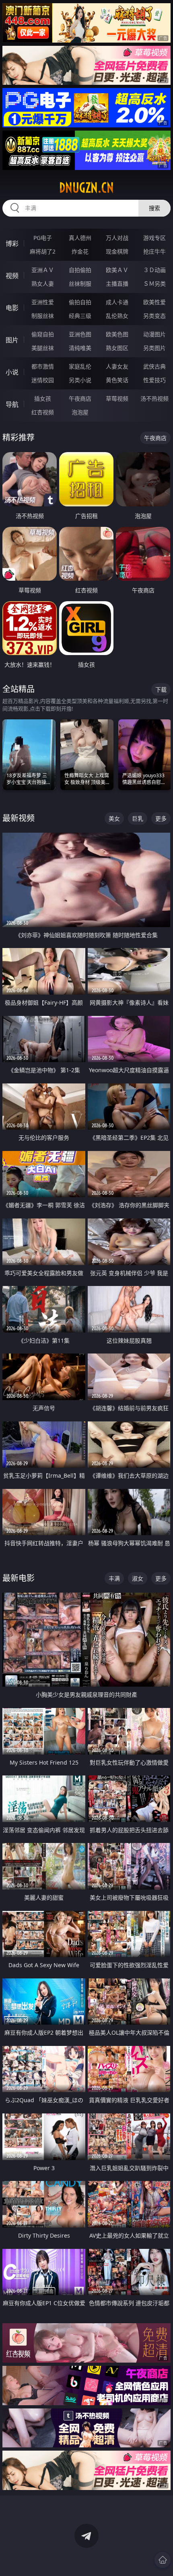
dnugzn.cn (86, 188)
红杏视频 (43, 412)
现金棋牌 (117, 251)
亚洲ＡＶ (43, 270)
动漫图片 (154, 334)
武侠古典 (154, 366)
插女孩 (43, 398)
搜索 (154, 208)
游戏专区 (154, 238)
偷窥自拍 (43, 334)
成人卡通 (117, 302)
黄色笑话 (117, 380)
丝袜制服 (80, 284)
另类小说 (80, 380)
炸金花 (80, 251)
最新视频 (19, 818)
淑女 (138, 1578)
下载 (161, 689)
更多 (161, 818)
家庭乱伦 (80, 366)
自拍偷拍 (80, 270)
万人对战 (117, 238)
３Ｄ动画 (154, 270)
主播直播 (117, 284)
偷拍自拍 (80, 302)
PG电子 (43, 238)
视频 (12, 276)
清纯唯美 (80, 348)
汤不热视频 (154, 398)
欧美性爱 (154, 302)
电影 (12, 308)
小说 (12, 372)
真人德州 (80, 238)
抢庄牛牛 (154, 251)
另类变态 (154, 316)
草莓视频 (117, 398)
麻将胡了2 (43, 251)
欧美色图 (117, 334)
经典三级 (80, 316)
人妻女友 (117, 366)
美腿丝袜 (43, 348)
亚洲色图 (80, 334)
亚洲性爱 (43, 302)
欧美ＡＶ (117, 270)
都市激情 (43, 366)
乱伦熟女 (117, 316)
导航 (12, 404)
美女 (114, 818)
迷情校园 (43, 380)
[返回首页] (163, 2560)
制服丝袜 (43, 316)
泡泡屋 (80, 412)
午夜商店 (80, 398)
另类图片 (154, 348)
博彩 (12, 244)
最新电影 (19, 1578)
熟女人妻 (43, 284)
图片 (12, 340)
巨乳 (138, 818)
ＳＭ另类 (154, 284)
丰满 (114, 1578)
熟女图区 (117, 348)
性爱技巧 (154, 380)
